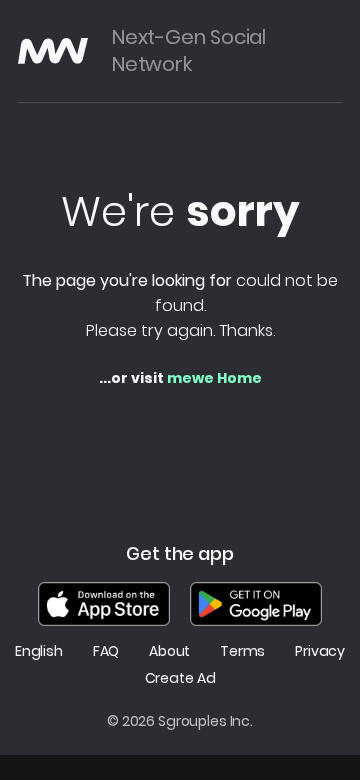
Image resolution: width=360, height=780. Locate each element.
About (169, 651)
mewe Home (214, 378)
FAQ (106, 651)
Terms (242, 651)
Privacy (320, 651)
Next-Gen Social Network (189, 51)
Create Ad (180, 678)
